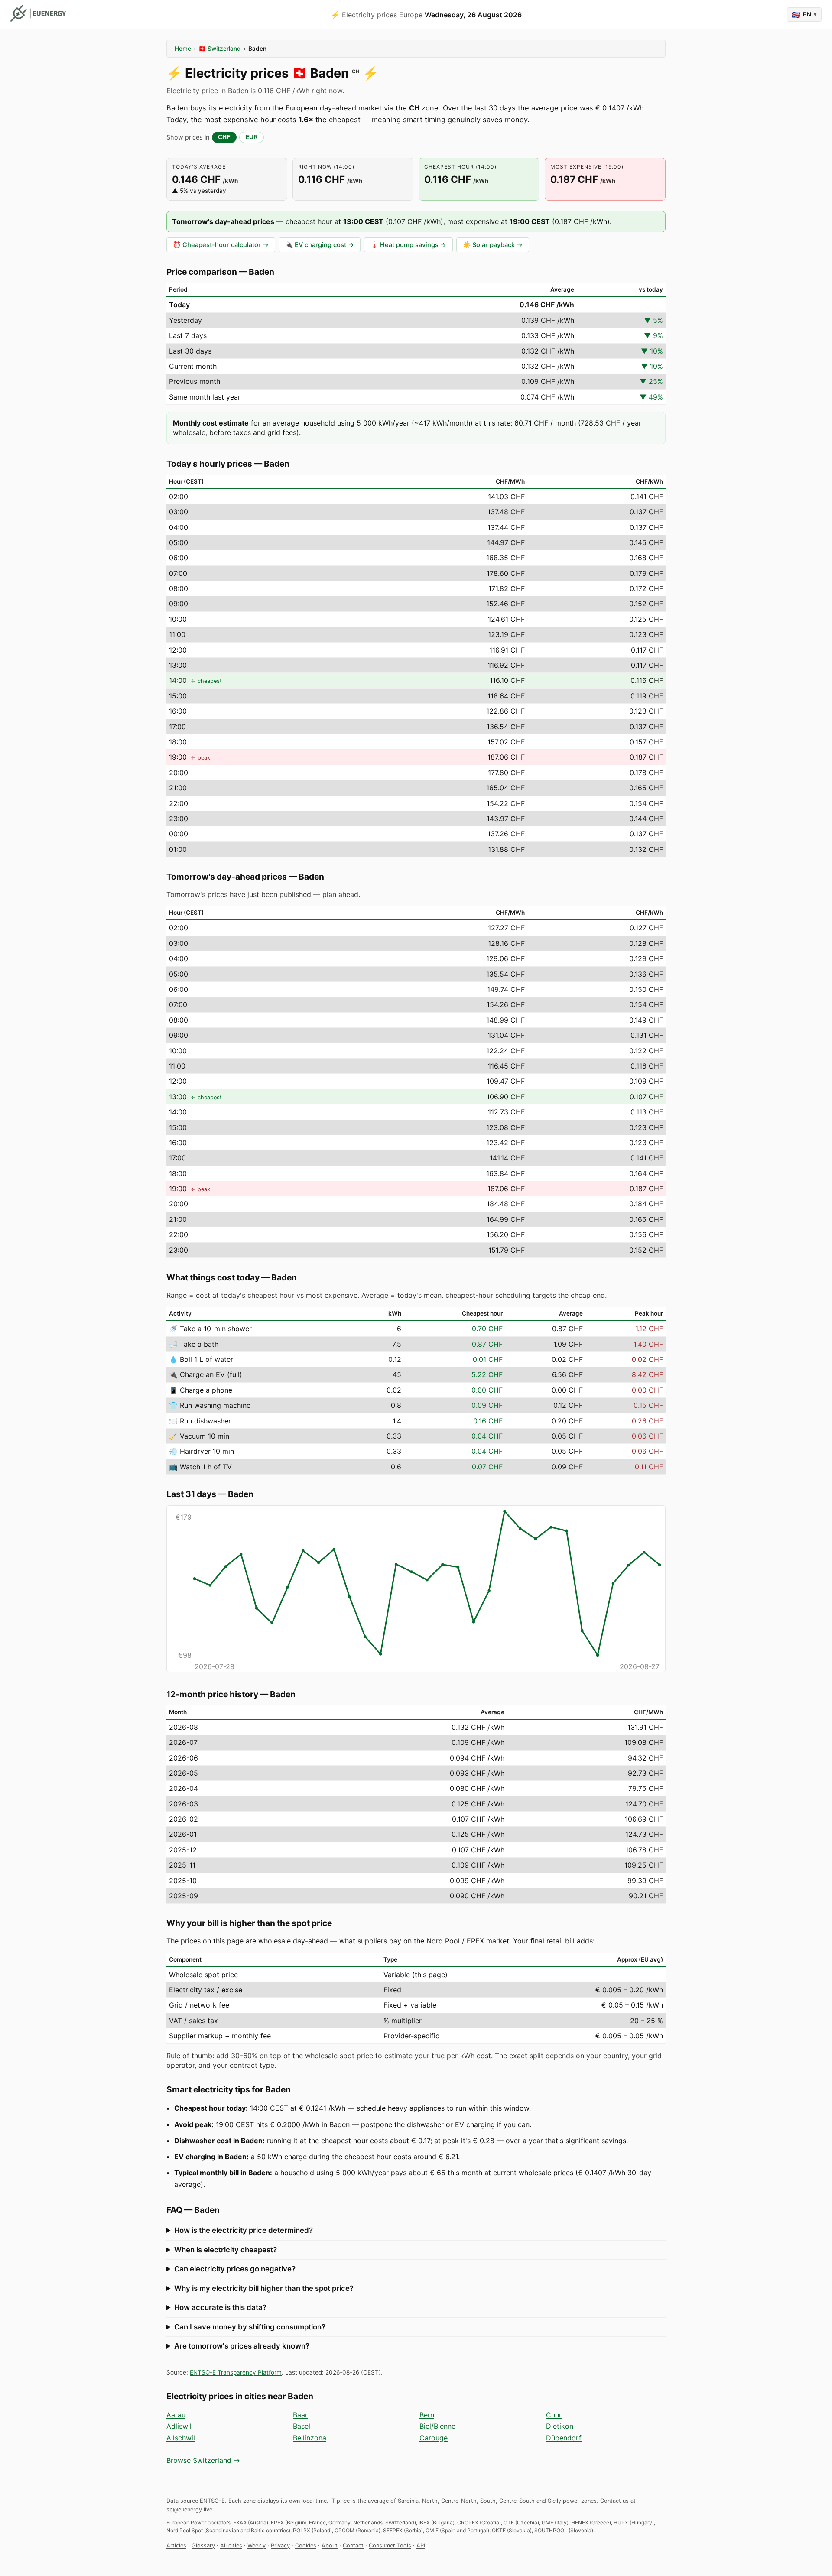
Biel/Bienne (437, 2426)
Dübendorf (564, 2438)
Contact (353, 2545)
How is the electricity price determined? (244, 2230)
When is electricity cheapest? (226, 2250)
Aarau (176, 2415)
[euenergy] (38, 13)
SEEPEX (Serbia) (403, 2530)
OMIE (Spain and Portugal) (457, 2530)
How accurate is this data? (220, 2307)
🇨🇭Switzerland (220, 49)
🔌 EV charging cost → (320, 245)
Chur (554, 2415)
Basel (302, 2426)
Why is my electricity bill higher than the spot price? (264, 2288)
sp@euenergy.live (189, 2509)
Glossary (203, 2545)
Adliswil (179, 2426)
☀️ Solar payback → (493, 245)
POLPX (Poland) (312, 2530)
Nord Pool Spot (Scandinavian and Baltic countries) (228, 2530)
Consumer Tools (390, 2545)
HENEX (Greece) (591, 2522)
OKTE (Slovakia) (512, 2530)
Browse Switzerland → (203, 2460)
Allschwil (181, 2438)
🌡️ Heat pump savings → (408, 245)
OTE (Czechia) (521, 2522)
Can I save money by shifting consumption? (250, 2327)
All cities (231, 2545)
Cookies (306, 2545)
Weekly (257, 2545)
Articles (176, 2545)
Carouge (434, 2438)
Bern (427, 2415)
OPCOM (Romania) (357, 2530)
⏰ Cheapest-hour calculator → (221, 245)
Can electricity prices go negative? (235, 2269)
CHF (224, 137)
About (330, 2545)
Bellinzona (310, 2438)
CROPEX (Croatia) (479, 2522)
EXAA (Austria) (251, 2522)
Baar (300, 2415)
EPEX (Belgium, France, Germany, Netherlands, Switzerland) (343, 2522)
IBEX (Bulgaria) (437, 2522)
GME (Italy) (555, 2522)
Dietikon (560, 2426)
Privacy (280, 2545)
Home (183, 49)
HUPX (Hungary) (634, 2522)
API (421, 2545)
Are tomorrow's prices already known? (242, 2346)
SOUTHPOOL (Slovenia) (564, 2530)
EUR (252, 137)
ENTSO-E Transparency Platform (236, 2372)
